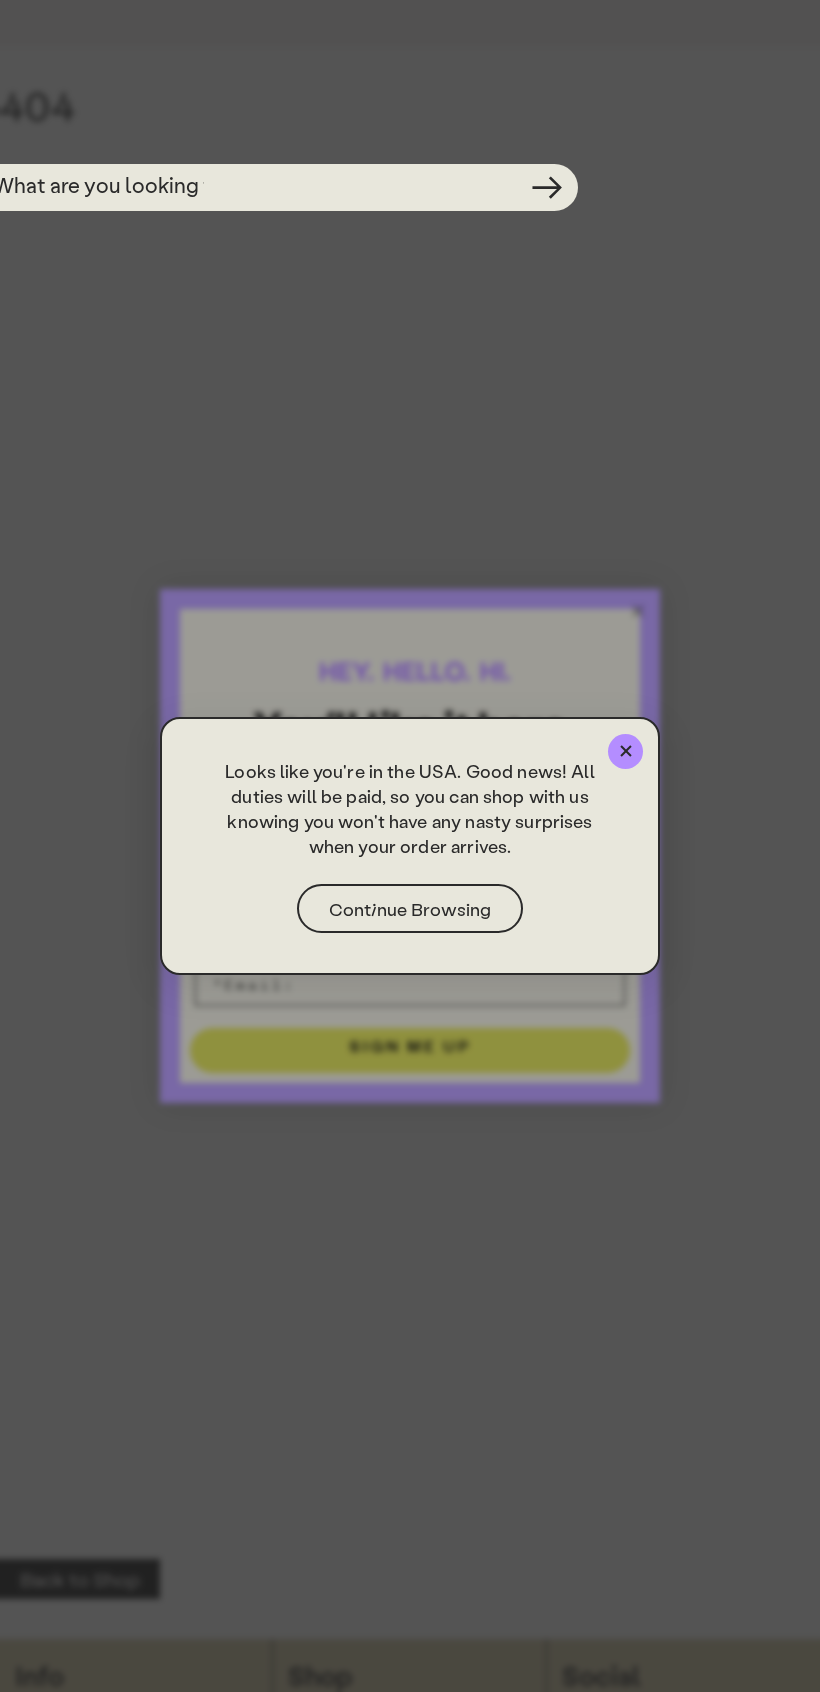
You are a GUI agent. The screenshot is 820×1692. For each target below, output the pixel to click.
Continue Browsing (410, 908)
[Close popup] (625, 751)
